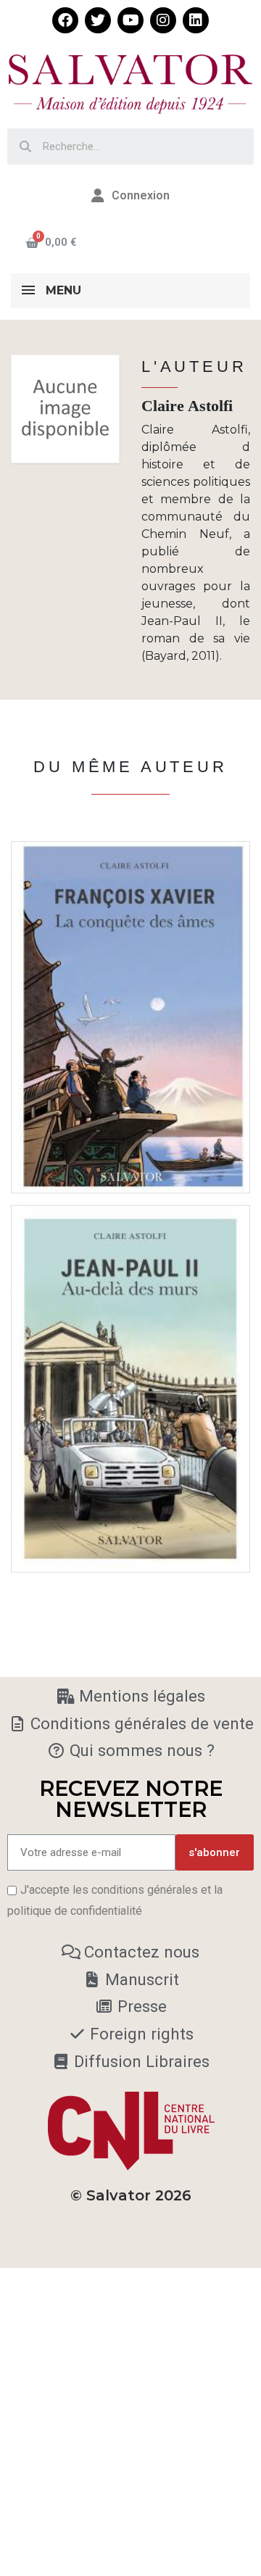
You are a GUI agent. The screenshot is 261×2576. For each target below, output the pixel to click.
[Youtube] (130, 20)
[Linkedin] (196, 20)
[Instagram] (163, 20)
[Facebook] (65, 20)
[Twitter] (98, 20)
